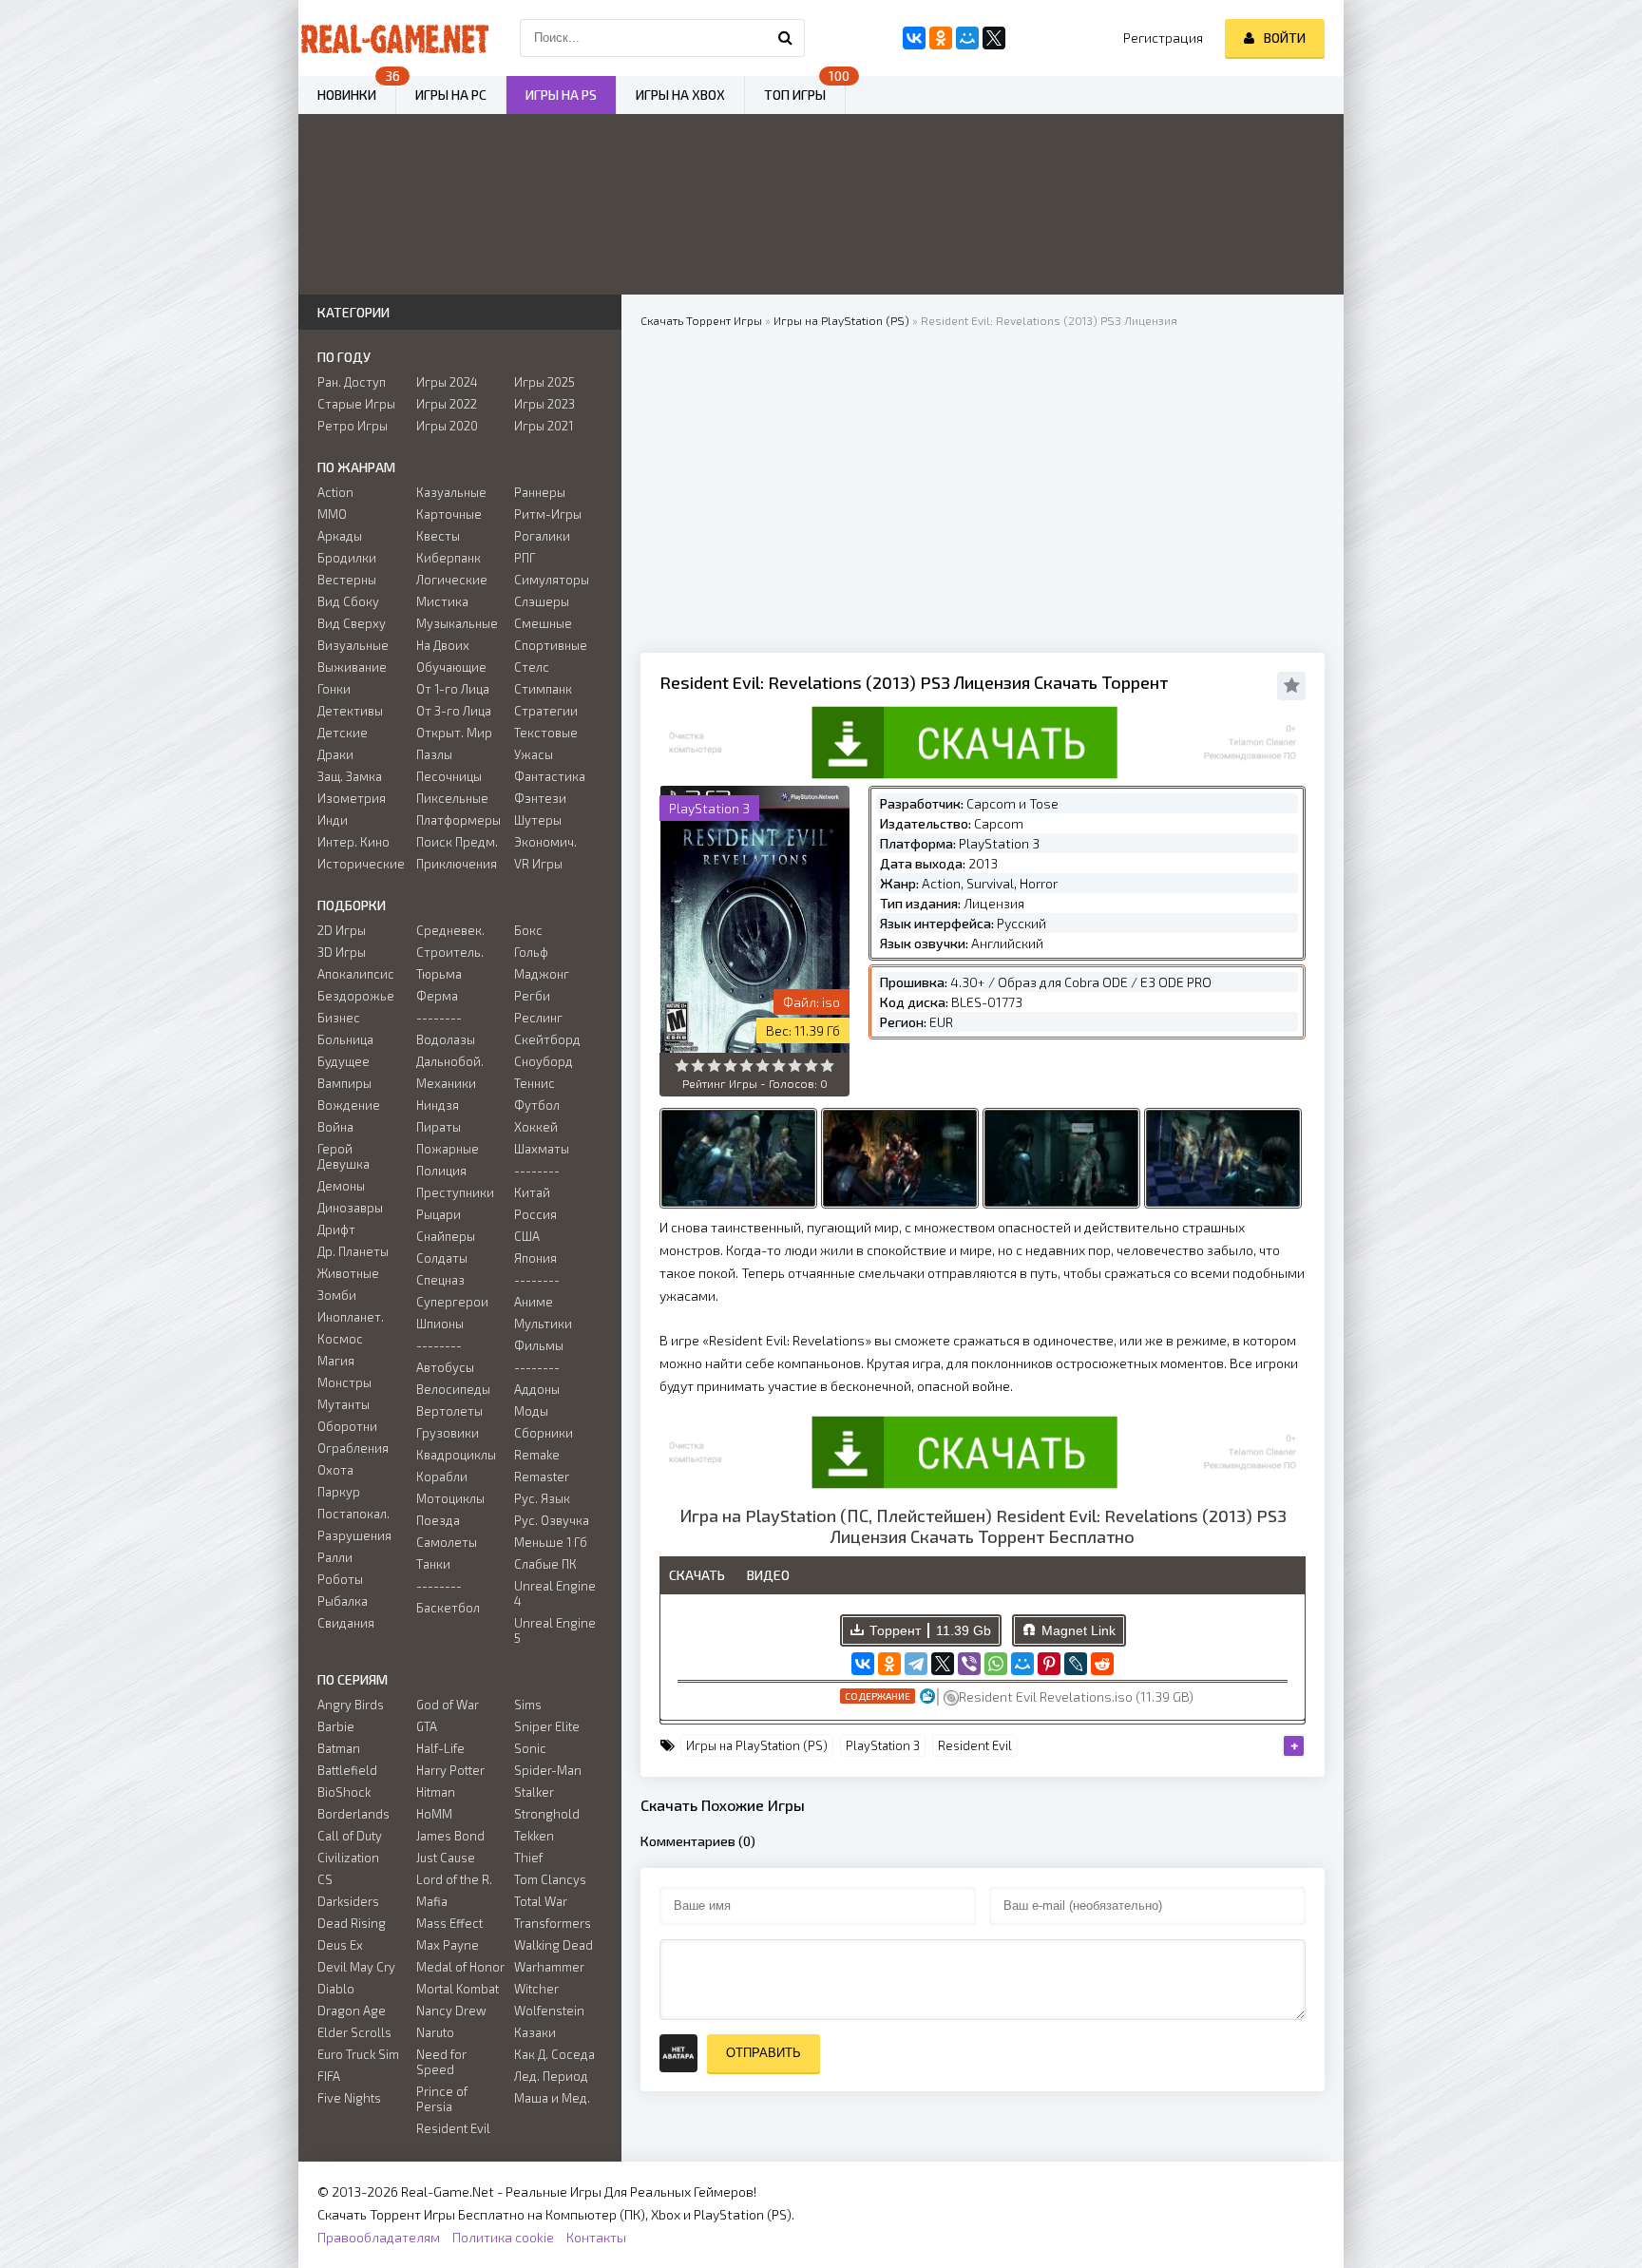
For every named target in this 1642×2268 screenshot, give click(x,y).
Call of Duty (350, 1836)
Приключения (457, 864)
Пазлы (434, 754)
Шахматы (542, 1149)
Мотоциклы (450, 1498)
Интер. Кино (353, 842)
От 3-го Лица (454, 711)
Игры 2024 (447, 382)
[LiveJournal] (1076, 1664)
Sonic (530, 1748)
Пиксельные (452, 798)
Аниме (534, 1302)
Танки (433, 1564)
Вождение (349, 1105)
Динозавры (350, 1208)
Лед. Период (551, 2076)
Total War (541, 1901)
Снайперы (446, 1236)
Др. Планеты (353, 1251)
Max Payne (448, 1945)
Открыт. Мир (454, 733)
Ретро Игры (353, 426)
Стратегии (546, 711)
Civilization (348, 1858)
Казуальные (451, 492)
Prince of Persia (442, 2099)
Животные (348, 1273)
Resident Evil (975, 1745)
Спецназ (440, 1280)
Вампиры (344, 1083)
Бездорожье (356, 996)
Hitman (436, 1792)
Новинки (347, 95)
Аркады (340, 536)
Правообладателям (379, 2237)
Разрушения (354, 1535)
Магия (336, 1361)
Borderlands (353, 1814)
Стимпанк (543, 689)
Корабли (442, 1477)
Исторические (361, 864)
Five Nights (349, 2098)
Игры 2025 (544, 382)
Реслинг (538, 1018)
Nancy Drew (451, 2011)
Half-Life (440, 1748)
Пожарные (448, 1149)
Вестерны (347, 580)
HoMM (434, 1814)
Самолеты (447, 1542)
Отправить (764, 2053)
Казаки (535, 2032)
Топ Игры (795, 95)
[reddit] (1102, 1664)
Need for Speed (441, 2062)
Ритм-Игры (548, 514)
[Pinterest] (1049, 1664)
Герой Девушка (344, 1156)
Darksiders (348, 1901)
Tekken (534, 1836)
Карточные (449, 514)
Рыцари (439, 1214)
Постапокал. (353, 1514)
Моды (531, 1411)
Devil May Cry (356, 1967)
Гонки (334, 689)
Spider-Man (548, 1770)
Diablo (336, 1989)
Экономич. (545, 842)
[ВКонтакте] (863, 1664)
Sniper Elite (547, 1726)
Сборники (544, 1433)
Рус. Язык (542, 1498)
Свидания (346, 1623)
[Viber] (969, 1664)
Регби (532, 996)
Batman (339, 1748)
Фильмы (539, 1345)
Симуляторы (552, 580)
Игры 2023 (544, 404)
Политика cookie (503, 2237)
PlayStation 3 (883, 1745)
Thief (528, 1858)
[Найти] (786, 38)
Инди (333, 820)
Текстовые (546, 733)
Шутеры (538, 820)
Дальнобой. (450, 1061)
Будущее (344, 1061)
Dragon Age (352, 2011)
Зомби (337, 1295)
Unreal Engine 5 (555, 1630)
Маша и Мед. (552, 2098)
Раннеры (540, 492)
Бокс (528, 930)
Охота (335, 1470)
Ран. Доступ (352, 382)
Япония (535, 1258)
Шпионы (440, 1324)
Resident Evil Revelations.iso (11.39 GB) (1076, 1696)
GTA (427, 1726)
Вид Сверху (352, 623)
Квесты (438, 536)
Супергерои (452, 1302)
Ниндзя (438, 1105)
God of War (448, 1705)
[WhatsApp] (996, 1664)
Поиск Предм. (457, 842)
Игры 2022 (447, 404)
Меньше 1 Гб (551, 1542)
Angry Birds (351, 1705)
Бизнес (339, 1018)
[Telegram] (916, 1664)
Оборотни (347, 1426)
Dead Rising (352, 1923)
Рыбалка (343, 1601)
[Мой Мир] (1022, 1664)
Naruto (435, 2032)
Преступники (455, 1192)
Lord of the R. (454, 1879)
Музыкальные (457, 623)
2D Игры (342, 930)
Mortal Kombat (458, 1989)
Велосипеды (453, 1389)
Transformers (553, 1923)
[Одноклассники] (889, 1664)
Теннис (535, 1083)
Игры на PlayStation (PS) (757, 1745)
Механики (446, 1083)
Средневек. (450, 930)
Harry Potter (450, 1770)
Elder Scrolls (354, 2032)
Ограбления (353, 1448)
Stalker (534, 1792)
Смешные (543, 623)
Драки (335, 754)
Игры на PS (561, 95)
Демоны (341, 1186)
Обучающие (451, 667)
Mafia (432, 1901)
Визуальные (353, 645)
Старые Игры (356, 404)
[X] (943, 1664)
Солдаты (442, 1258)
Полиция (441, 1171)
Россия (535, 1214)
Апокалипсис (356, 974)
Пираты (439, 1127)
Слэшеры (542, 601)
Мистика (442, 601)
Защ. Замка (350, 776)
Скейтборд (547, 1039)
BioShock (344, 1792)
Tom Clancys (550, 1879)
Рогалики (542, 536)
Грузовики (448, 1433)
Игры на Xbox (680, 95)
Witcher (536, 1989)
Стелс (532, 667)
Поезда (438, 1520)
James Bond (450, 1836)
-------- (439, 1018)
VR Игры (538, 864)
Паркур (339, 1492)
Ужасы (534, 754)
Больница (345, 1039)
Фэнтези (540, 798)
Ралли (335, 1557)
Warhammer (549, 1967)
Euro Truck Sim (358, 2054)
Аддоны (537, 1389)
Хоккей (536, 1127)
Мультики (543, 1324)
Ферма (437, 996)
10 (827, 1066)
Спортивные (551, 645)
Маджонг (542, 974)
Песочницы (449, 776)
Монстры (344, 1382)
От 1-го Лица (453, 689)
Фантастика (550, 776)
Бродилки (347, 558)
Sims (528, 1705)
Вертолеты (449, 1411)
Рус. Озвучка (552, 1520)
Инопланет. (351, 1317)
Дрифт (336, 1229)
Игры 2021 (544, 426)
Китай (532, 1192)
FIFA (329, 2076)
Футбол (537, 1105)
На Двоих (443, 645)
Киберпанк (449, 558)
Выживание (352, 667)
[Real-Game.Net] (393, 38)
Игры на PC (451, 95)
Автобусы (445, 1367)
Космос (340, 1339)
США (527, 1236)
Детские (343, 733)
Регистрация (1163, 38)
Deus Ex (340, 1945)
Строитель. (450, 952)
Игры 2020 (447, 426)
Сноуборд (544, 1061)
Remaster (542, 1477)
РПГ (525, 558)
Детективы (350, 711)
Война (335, 1127)
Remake (537, 1455)
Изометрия (352, 798)
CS (325, 1879)
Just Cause (446, 1858)
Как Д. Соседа (554, 2054)
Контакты (596, 2237)
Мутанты (344, 1404)
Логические (452, 580)
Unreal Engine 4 (555, 1593)
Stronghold (547, 1814)
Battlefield (347, 1770)
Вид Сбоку (348, 601)
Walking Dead (554, 1945)
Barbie (336, 1726)
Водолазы (446, 1039)
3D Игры (342, 952)
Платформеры (458, 820)
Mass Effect (449, 1923)
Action (335, 492)
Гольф (531, 952)
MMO (332, 514)
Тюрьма (439, 974)
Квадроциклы (456, 1455)
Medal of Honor (460, 1967)
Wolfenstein (549, 2011)
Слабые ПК (545, 1564)
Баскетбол (448, 1608)
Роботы (340, 1579)
